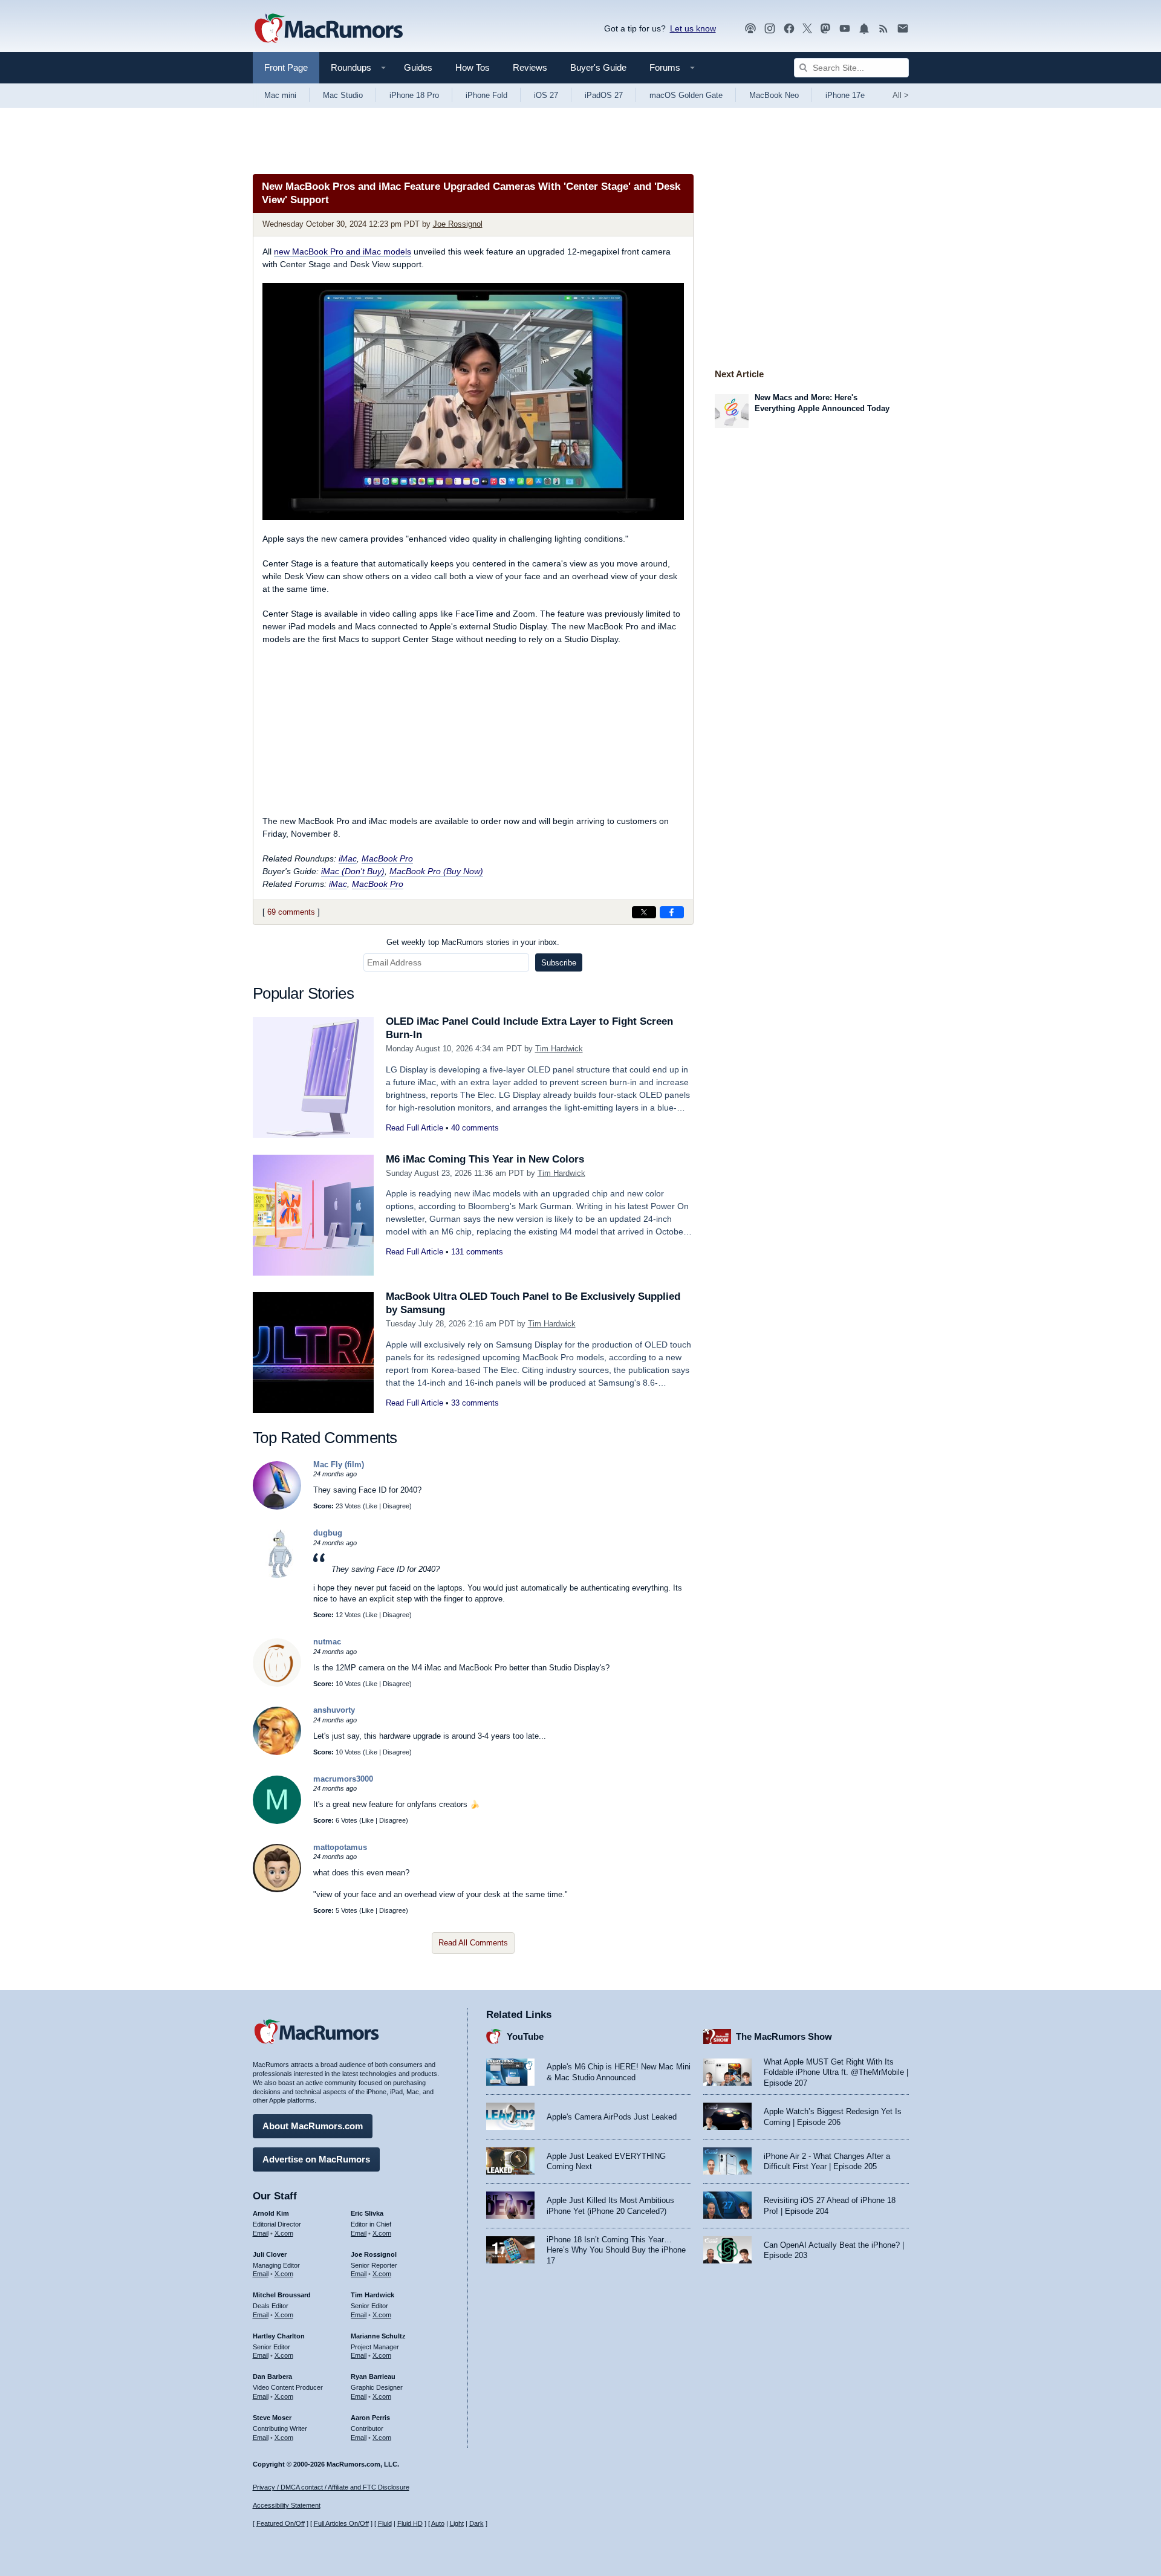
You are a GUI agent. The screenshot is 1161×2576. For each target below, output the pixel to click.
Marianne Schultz (378, 2336)
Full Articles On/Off (341, 2523)
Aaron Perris (370, 2418)
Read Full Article (415, 1128)
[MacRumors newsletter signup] (903, 29)
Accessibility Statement (287, 2505)
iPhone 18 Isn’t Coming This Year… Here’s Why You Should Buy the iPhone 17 (616, 2250)
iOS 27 (546, 95)
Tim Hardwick (559, 1049)
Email (261, 2233)
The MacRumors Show (784, 2036)
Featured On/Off (281, 2523)
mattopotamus (340, 1847)
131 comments (477, 1252)
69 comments (291, 912)
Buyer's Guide (598, 67)
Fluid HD (410, 2523)
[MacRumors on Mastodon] (825, 29)
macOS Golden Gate (686, 95)
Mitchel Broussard (282, 2295)
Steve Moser (272, 2418)
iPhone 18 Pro (414, 95)
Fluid (385, 2523)
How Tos (473, 67)
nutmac (327, 1642)
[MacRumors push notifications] (864, 29)
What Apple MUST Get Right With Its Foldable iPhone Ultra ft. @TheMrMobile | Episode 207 (836, 2072)
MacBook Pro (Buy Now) (436, 871)
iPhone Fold (486, 95)
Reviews (530, 67)
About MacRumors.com (313, 2126)
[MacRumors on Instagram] (770, 29)
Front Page (286, 67)
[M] (277, 1821)
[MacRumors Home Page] (328, 29)
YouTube (525, 2036)
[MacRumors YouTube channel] (845, 29)
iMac (348, 858)
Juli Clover (270, 2254)
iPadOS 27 (604, 95)
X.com (284, 2233)
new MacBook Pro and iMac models (343, 251)
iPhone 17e (845, 95)
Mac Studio (343, 95)
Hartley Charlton (279, 2336)
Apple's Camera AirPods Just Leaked (612, 2117)
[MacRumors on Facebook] (789, 29)
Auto (438, 2523)
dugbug (328, 1533)
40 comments (475, 1128)
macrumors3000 (343, 1779)
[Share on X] (644, 912)
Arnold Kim (271, 2213)
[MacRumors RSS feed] (883, 29)
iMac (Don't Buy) (353, 871)
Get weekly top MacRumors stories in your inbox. (473, 942)
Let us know (693, 28)
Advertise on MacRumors (316, 2159)
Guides (418, 67)
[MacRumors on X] (807, 29)
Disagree (396, 1506)
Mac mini (280, 95)
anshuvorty (334, 1710)
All (901, 95)
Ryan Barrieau (373, 2376)
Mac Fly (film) (339, 1465)
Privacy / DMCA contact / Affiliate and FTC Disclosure (331, 2487)
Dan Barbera (272, 2376)
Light (457, 2523)
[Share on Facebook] (672, 912)
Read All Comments (473, 1943)
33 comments (475, 1403)
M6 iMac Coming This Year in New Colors (485, 1159)
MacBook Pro (387, 858)
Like (371, 1506)
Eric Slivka (367, 2213)
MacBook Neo (774, 95)
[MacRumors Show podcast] (750, 29)
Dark (476, 2523)
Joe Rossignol (458, 224)
